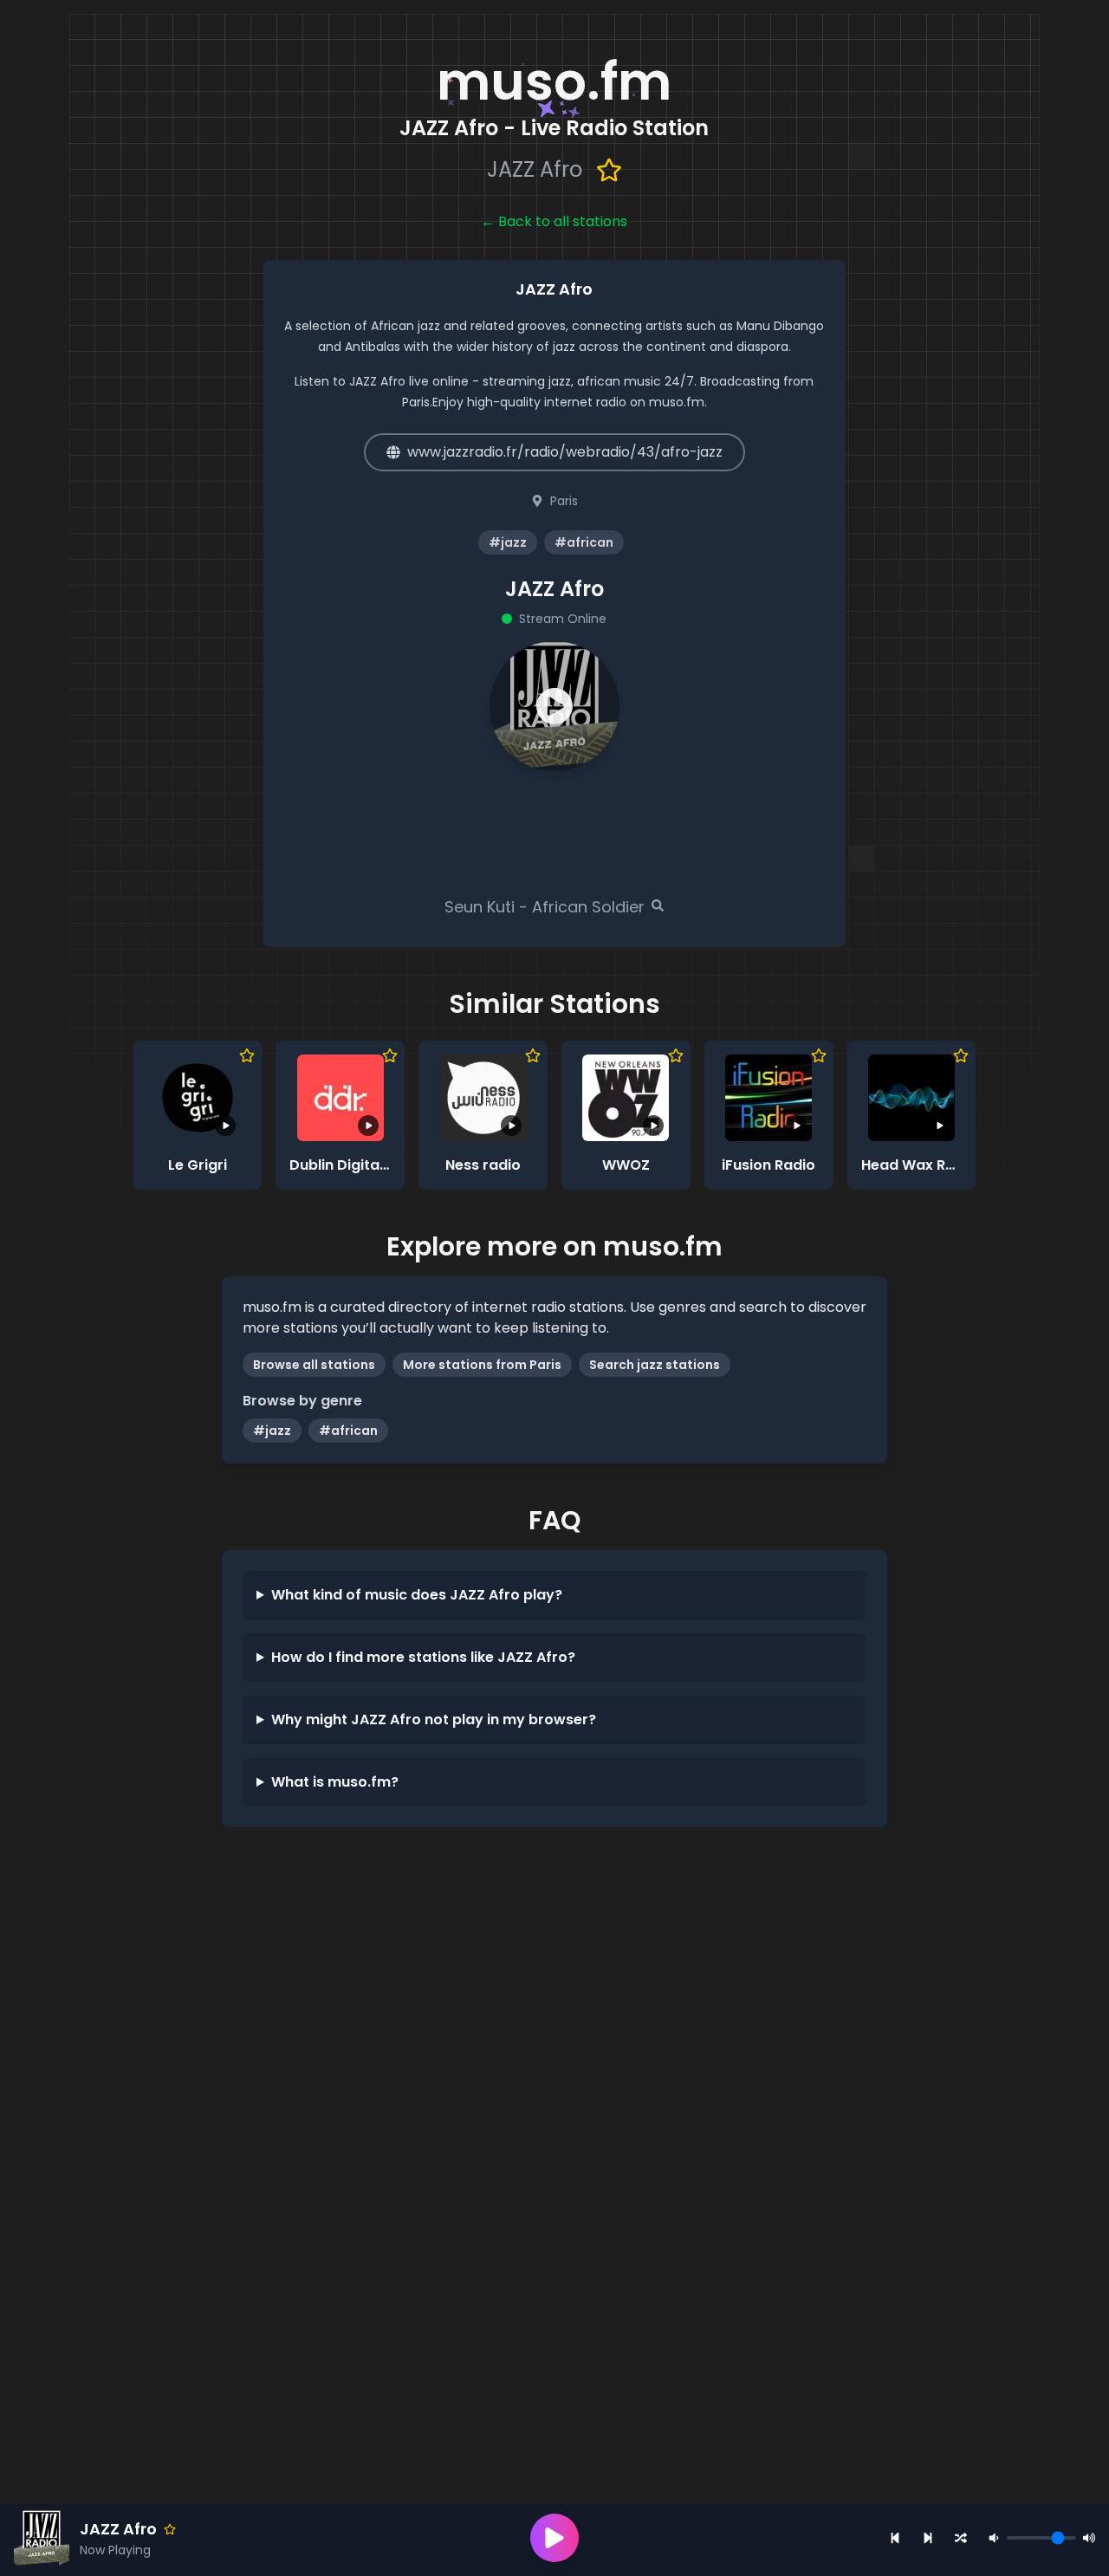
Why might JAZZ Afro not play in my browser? (434, 1719)
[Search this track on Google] (658, 905)
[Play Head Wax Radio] (911, 1098)
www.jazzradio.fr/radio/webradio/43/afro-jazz (565, 452)
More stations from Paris (482, 1365)
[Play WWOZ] (626, 1098)
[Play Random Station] (961, 2538)
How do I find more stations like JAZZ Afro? (423, 1657)
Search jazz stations (655, 1365)
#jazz (272, 1431)
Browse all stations (314, 1365)
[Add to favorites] (609, 170)
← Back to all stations (554, 221)
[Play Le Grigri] (198, 1098)
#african (348, 1431)
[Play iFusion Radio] (769, 1098)
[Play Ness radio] (483, 1098)
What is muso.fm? (335, 1782)
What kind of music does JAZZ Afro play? (417, 1595)
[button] (554, 706)
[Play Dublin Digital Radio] (340, 1098)
